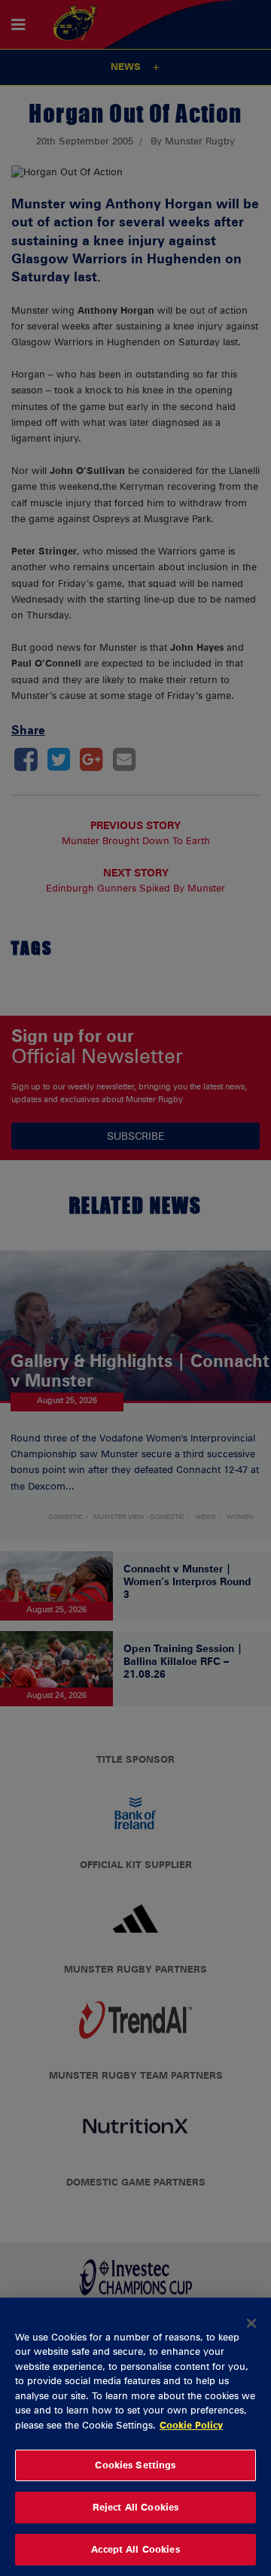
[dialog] (135, 2437)
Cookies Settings (135, 2465)
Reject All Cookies (135, 2507)
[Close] (251, 2323)
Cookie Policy (191, 2425)
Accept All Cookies (135, 2549)
